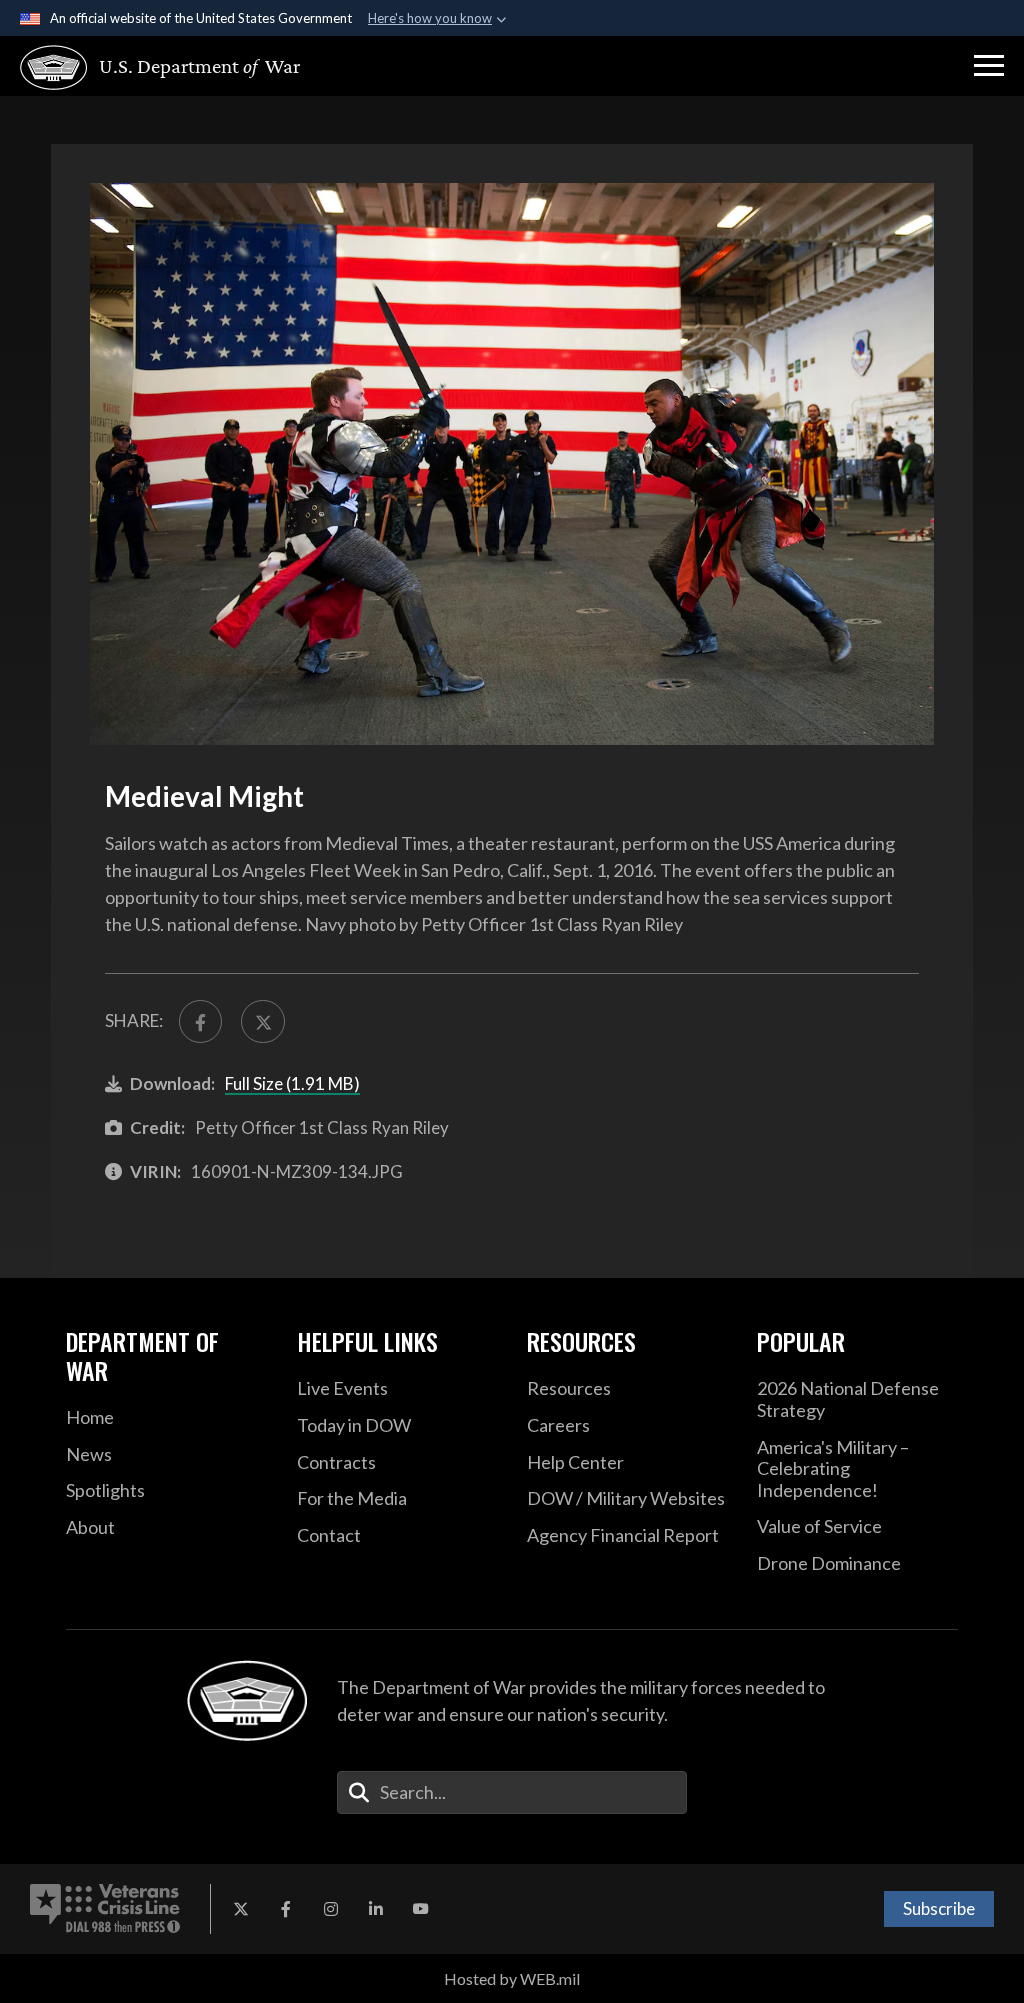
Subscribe (939, 1908)
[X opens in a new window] (241, 1909)
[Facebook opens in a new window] (286, 1909)
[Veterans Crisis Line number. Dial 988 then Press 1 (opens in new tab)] (105, 1909)
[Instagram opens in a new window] (331, 1909)
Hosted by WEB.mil (512, 1978)
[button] (989, 66)
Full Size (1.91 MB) (292, 1083)
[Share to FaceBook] (200, 1021)
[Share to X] (262, 1021)
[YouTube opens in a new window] (421, 1909)
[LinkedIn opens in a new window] (376, 1909)
